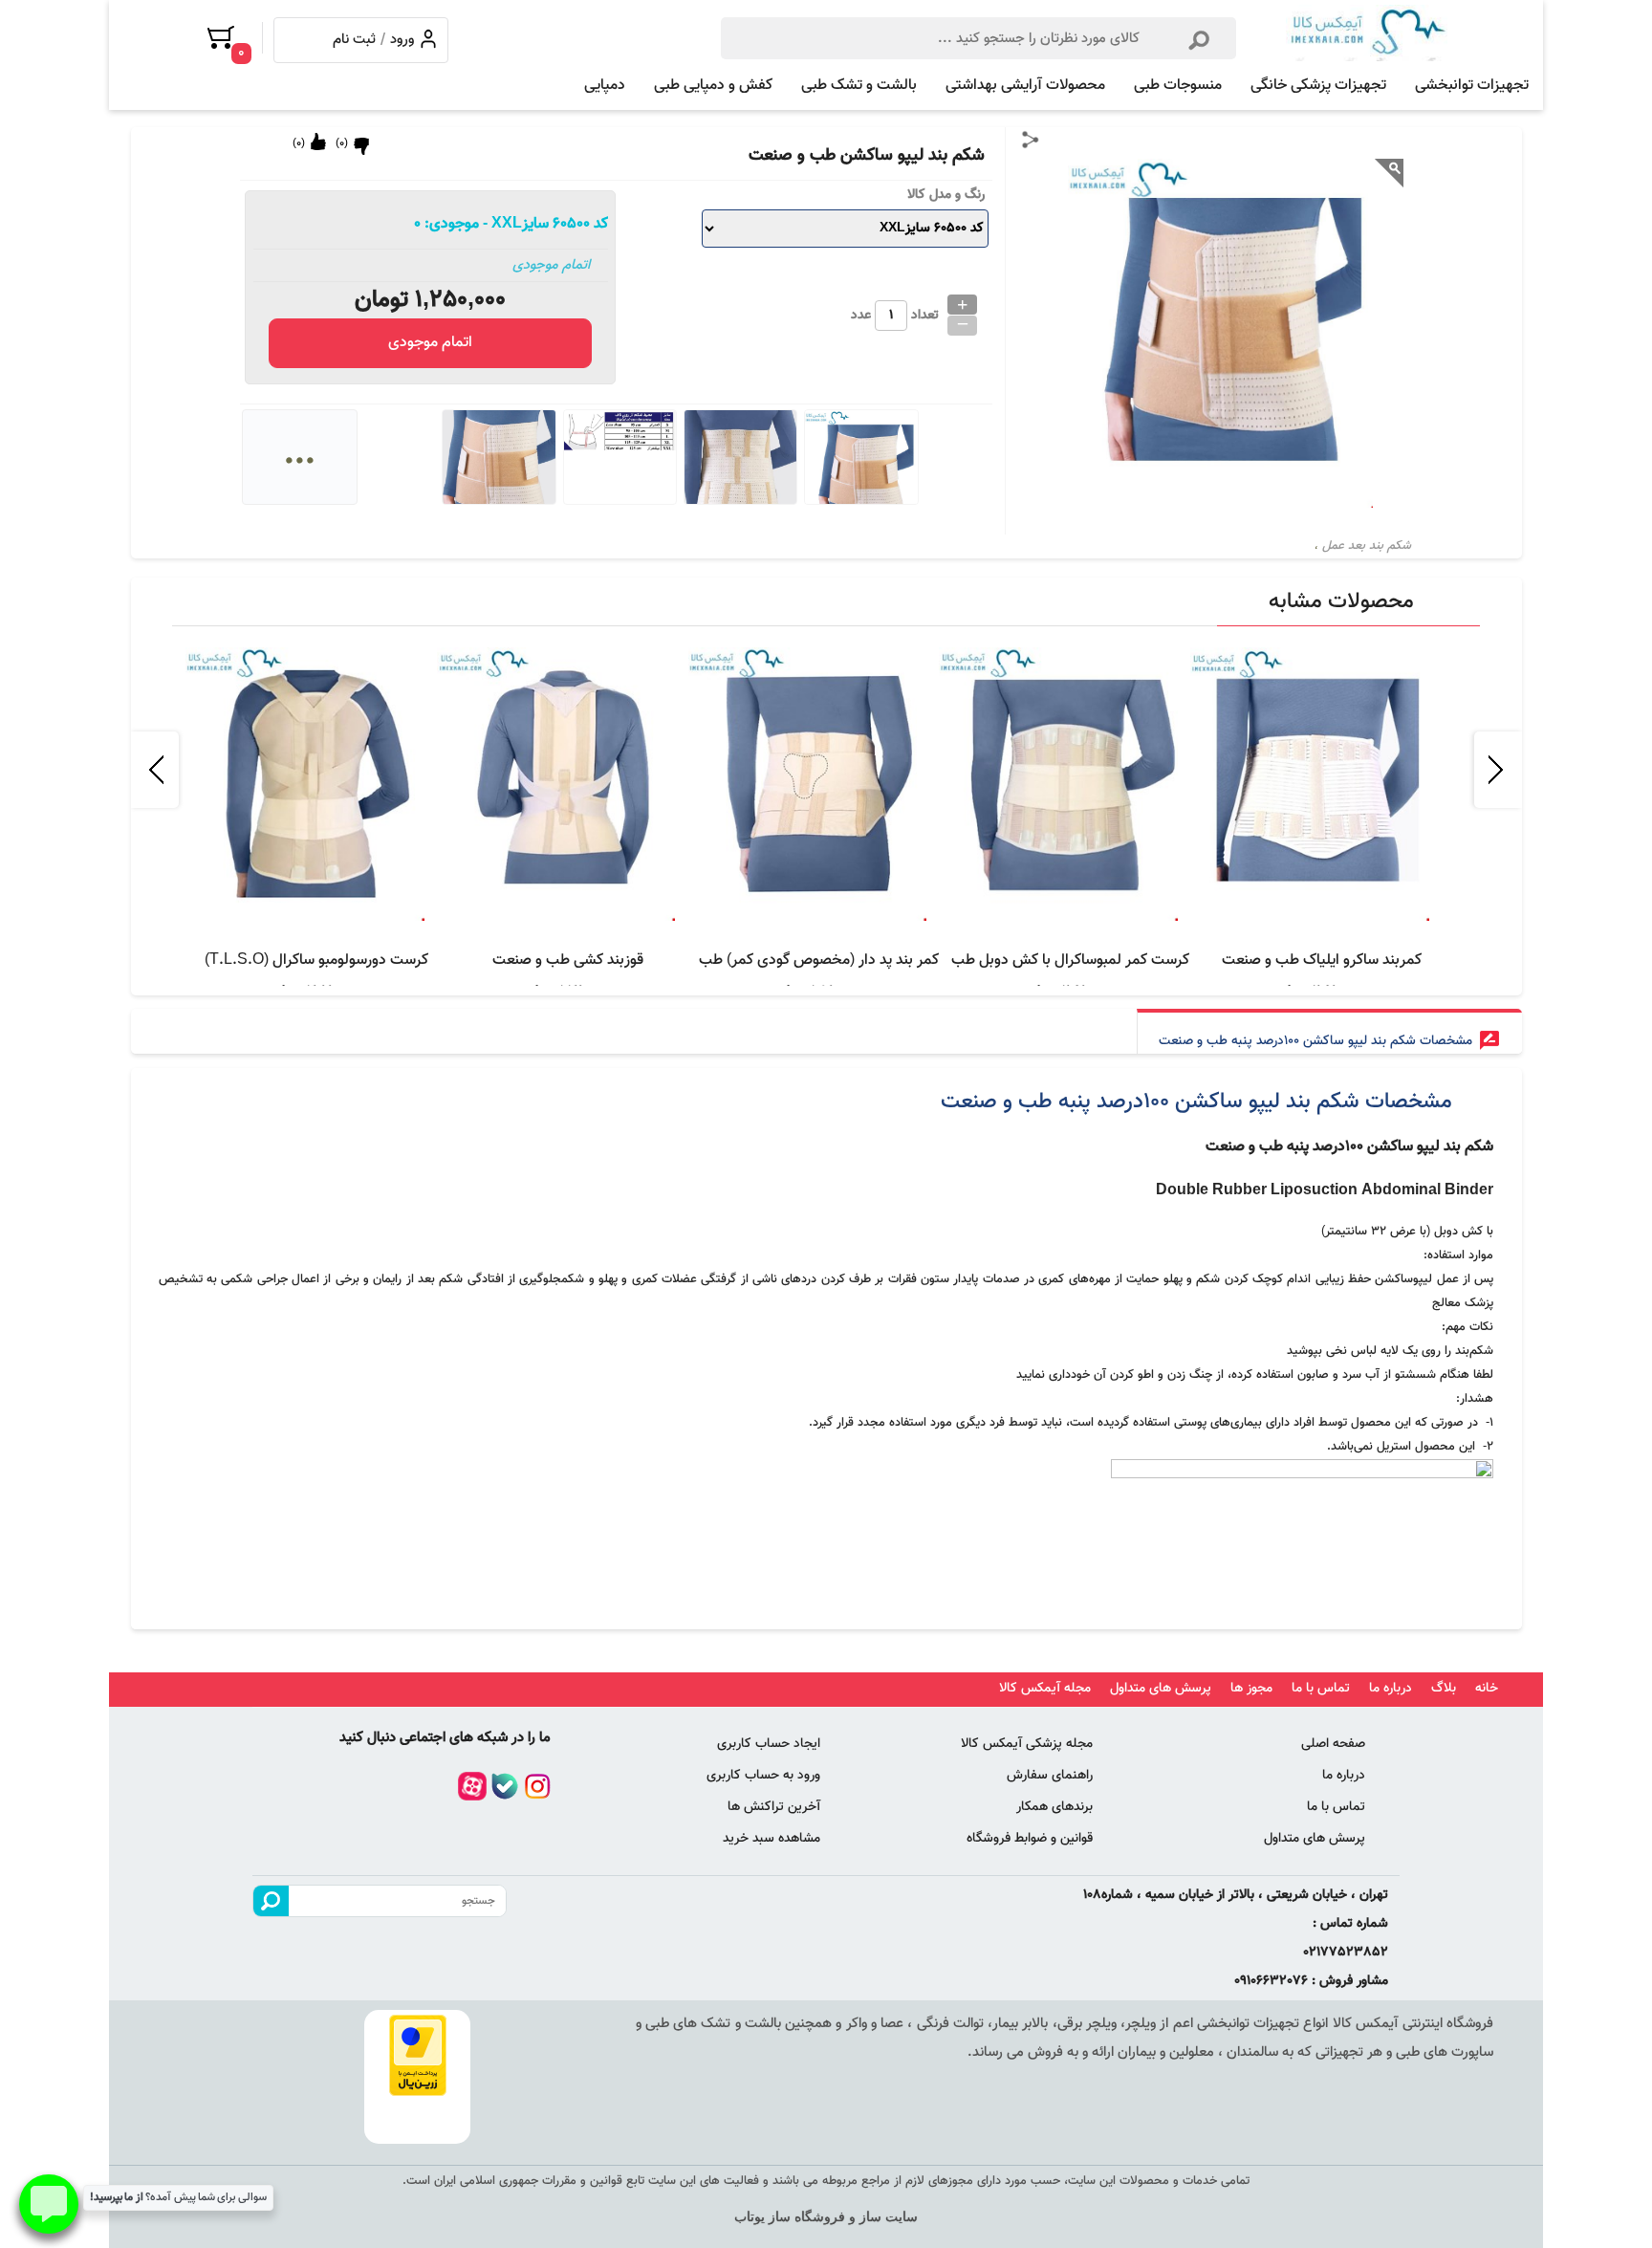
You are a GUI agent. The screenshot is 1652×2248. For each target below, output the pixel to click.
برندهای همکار (1054, 1807)
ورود (402, 35)
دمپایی (605, 86)
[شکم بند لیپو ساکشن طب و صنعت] (1367, 33)
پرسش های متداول (1161, 1689)
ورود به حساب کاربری (763, 1776)
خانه (1487, 1689)
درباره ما (1391, 1689)
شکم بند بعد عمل (1367, 546)
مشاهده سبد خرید (772, 1839)
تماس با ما (1321, 1689)
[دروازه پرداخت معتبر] (417, 2055)
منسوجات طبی (1178, 86)
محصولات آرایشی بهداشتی (1025, 86)
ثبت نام (354, 35)
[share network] (1031, 140)
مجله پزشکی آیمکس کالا (1027, 1744)
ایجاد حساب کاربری (769, 1744)
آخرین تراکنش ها (774, 1807)
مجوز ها (1251, 1689)
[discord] (505, 1786)
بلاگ (1444, 1689)
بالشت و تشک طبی (859, 86)
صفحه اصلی (1333, 1744)
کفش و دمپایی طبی (713, 86)
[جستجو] (1199, 36)
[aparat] (472, 1786)
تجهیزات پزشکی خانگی (1318, 86)
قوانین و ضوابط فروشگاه (1030, 1839)
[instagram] (537, 1786)
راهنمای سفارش (1050, 1776)
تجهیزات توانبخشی (1472, 86)
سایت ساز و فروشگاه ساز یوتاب (826, 2217)
